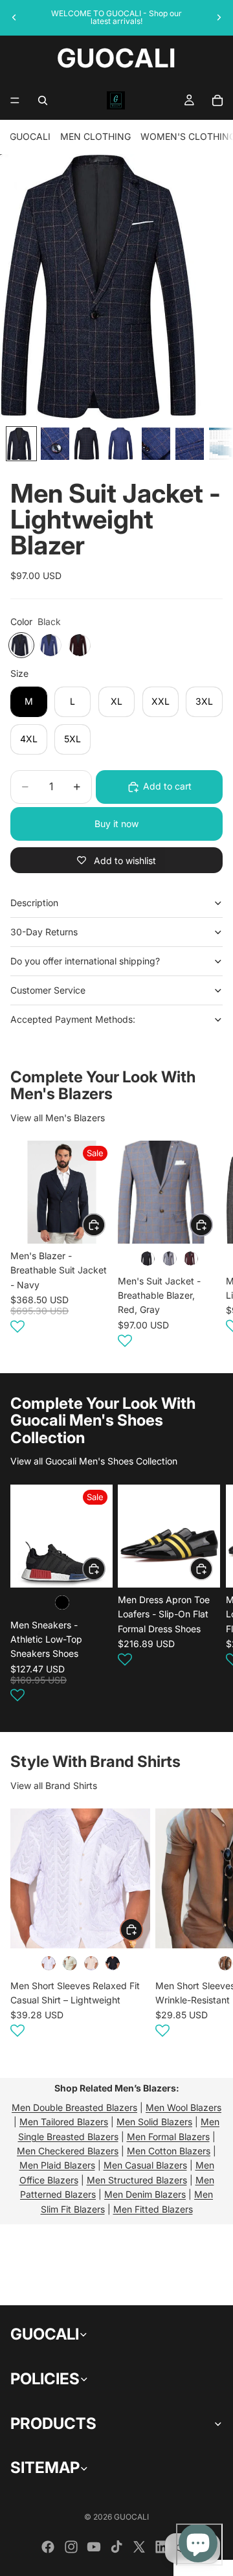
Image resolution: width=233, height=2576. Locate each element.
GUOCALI (30, 136)
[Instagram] (71, 2547)
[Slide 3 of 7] (89, 444)
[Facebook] (48, 2547)
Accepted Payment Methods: (73, 1019)
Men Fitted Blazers (153, 2209)
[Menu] (15, 100)
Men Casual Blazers (145, 2165)
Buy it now (116, 824)
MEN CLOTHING (95, 136)
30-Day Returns (44, 932)
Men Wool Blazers (183, 2107)
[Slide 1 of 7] (21, 444)
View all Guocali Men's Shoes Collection (94, 1461)
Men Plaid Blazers (57, 2165)
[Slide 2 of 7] (55, 444)
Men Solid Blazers (154, 2122)
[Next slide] (219, 17)
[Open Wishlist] (17, 1327)
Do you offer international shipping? (85, 961)
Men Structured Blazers (137, 2180)
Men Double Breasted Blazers (74, 2107)
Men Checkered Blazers (68, 2151)
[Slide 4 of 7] (122, 444)
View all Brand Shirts (54, 1785)
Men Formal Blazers (168, 2137)
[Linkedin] (162, 2547)
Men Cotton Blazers (169, 2151)
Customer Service (48, 990)
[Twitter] (139, 2547)
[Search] (43, 100)
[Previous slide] (14, 17)
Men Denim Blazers (145, 2194)
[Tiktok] (116, 2547)
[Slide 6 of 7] (190, 444)
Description (34, 903)
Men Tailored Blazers (64, 2122)
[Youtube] (94, 2547)
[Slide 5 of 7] (156, 444)
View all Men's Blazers (58, 1118)
